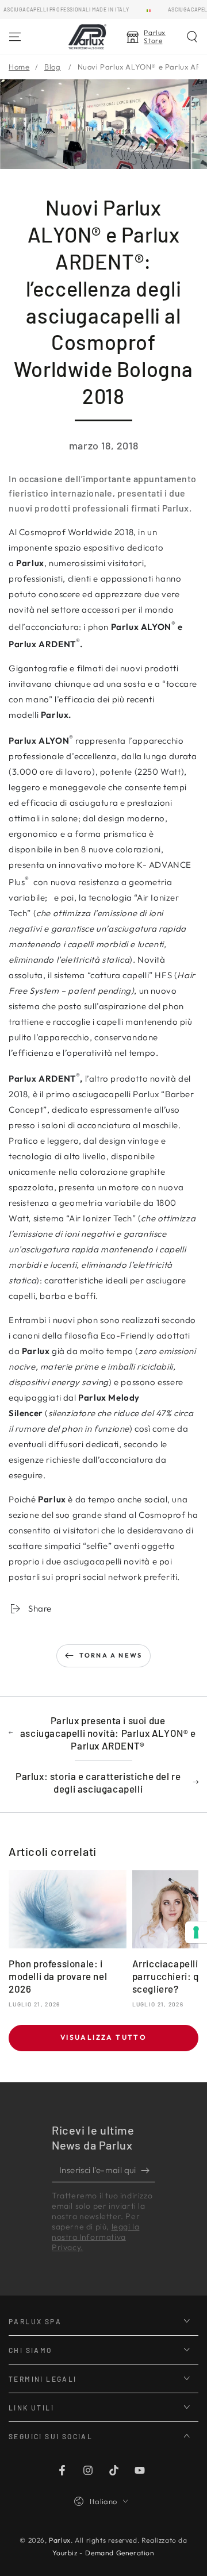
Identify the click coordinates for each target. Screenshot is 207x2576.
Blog (52, 67)
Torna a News (111, 1655)
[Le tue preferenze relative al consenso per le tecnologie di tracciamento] (196, 1932)
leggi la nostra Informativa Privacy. (95, 2237)
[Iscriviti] (148, 2171)
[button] (192, 37)
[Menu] (15, 37)
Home (19, 67)
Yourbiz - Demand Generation (103, 2553)
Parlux (60, 2540)
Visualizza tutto (103, 2037)
